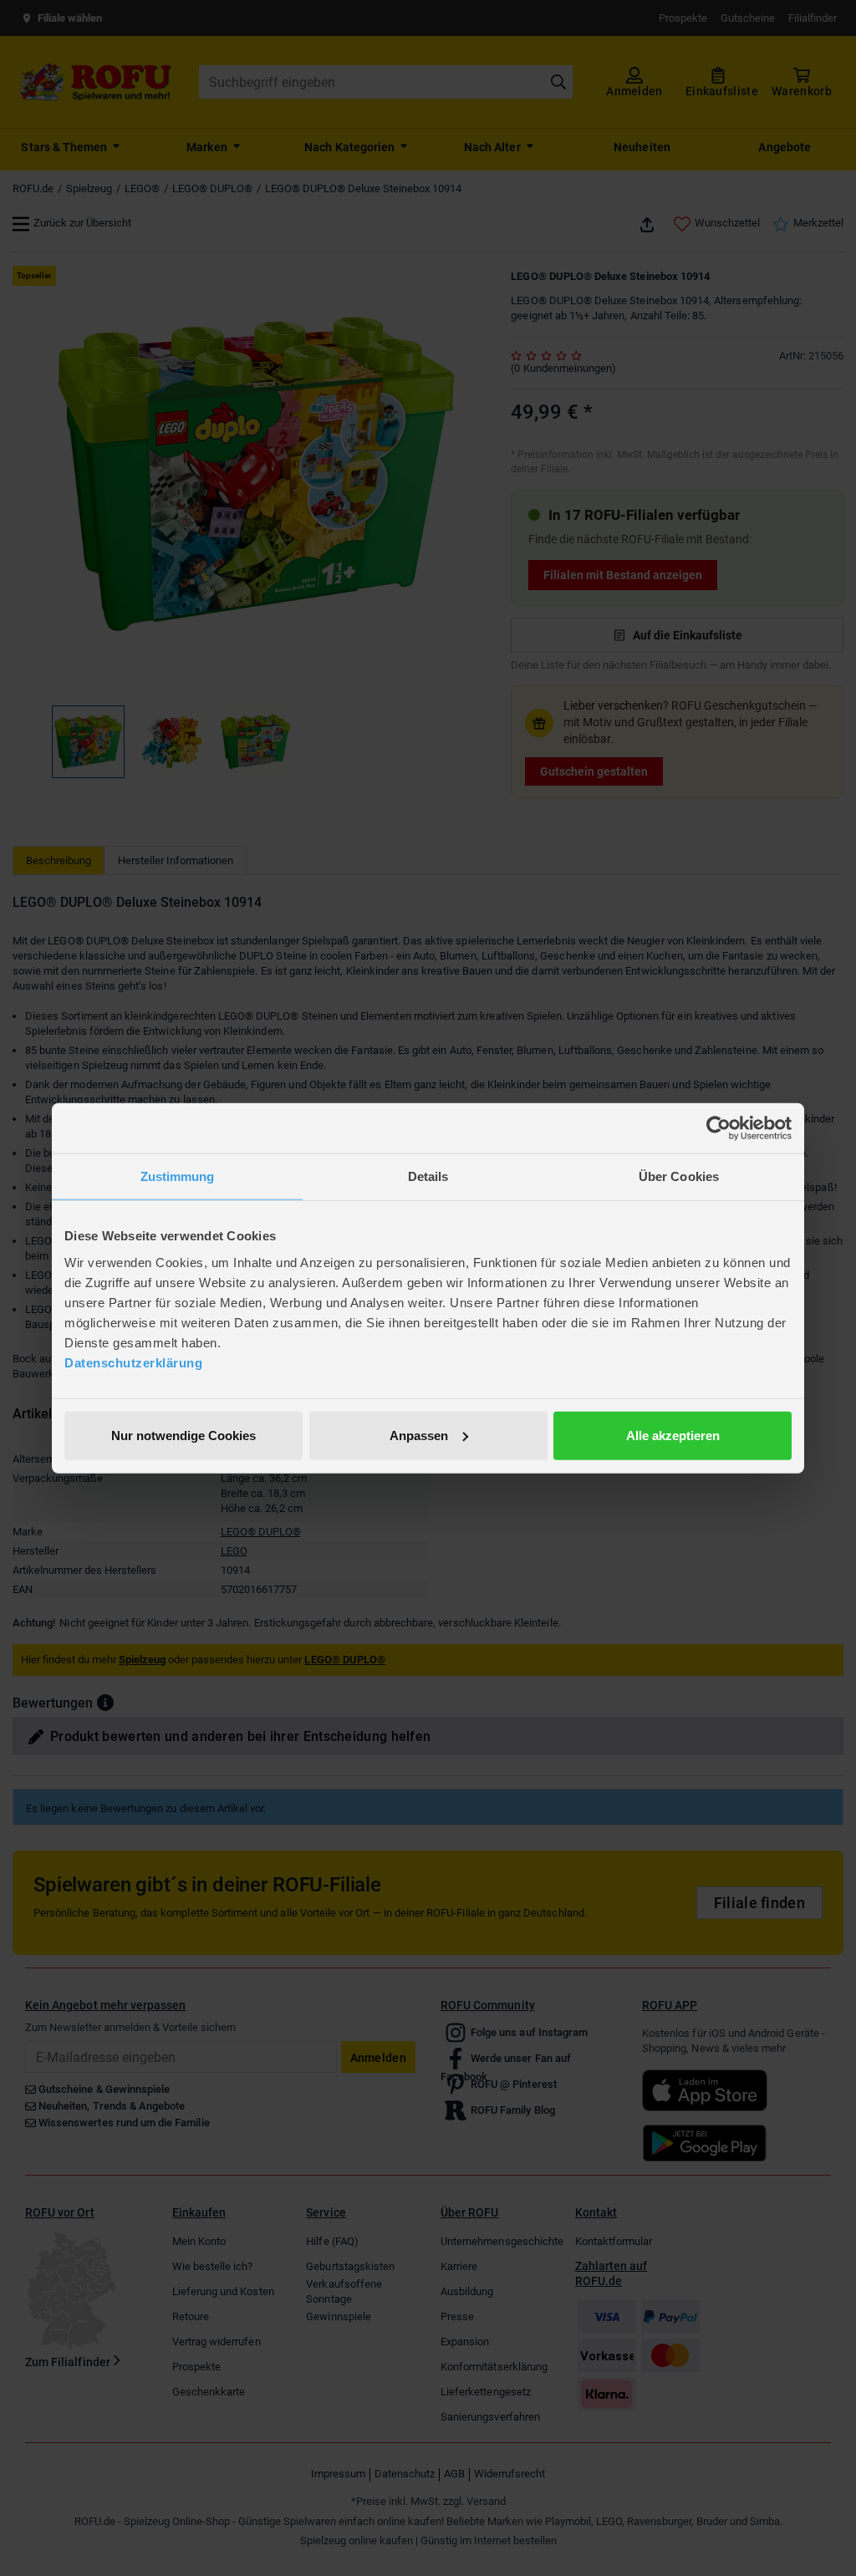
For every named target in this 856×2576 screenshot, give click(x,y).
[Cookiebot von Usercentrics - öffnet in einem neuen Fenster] (718, 1128)
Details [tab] (428, 1176)
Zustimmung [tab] (178, 1176)
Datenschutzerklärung (133, 1362)
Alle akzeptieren (673, 1435)
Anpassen (419, 1435)
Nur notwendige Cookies (183, 1435)
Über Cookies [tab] (679, 1176)
